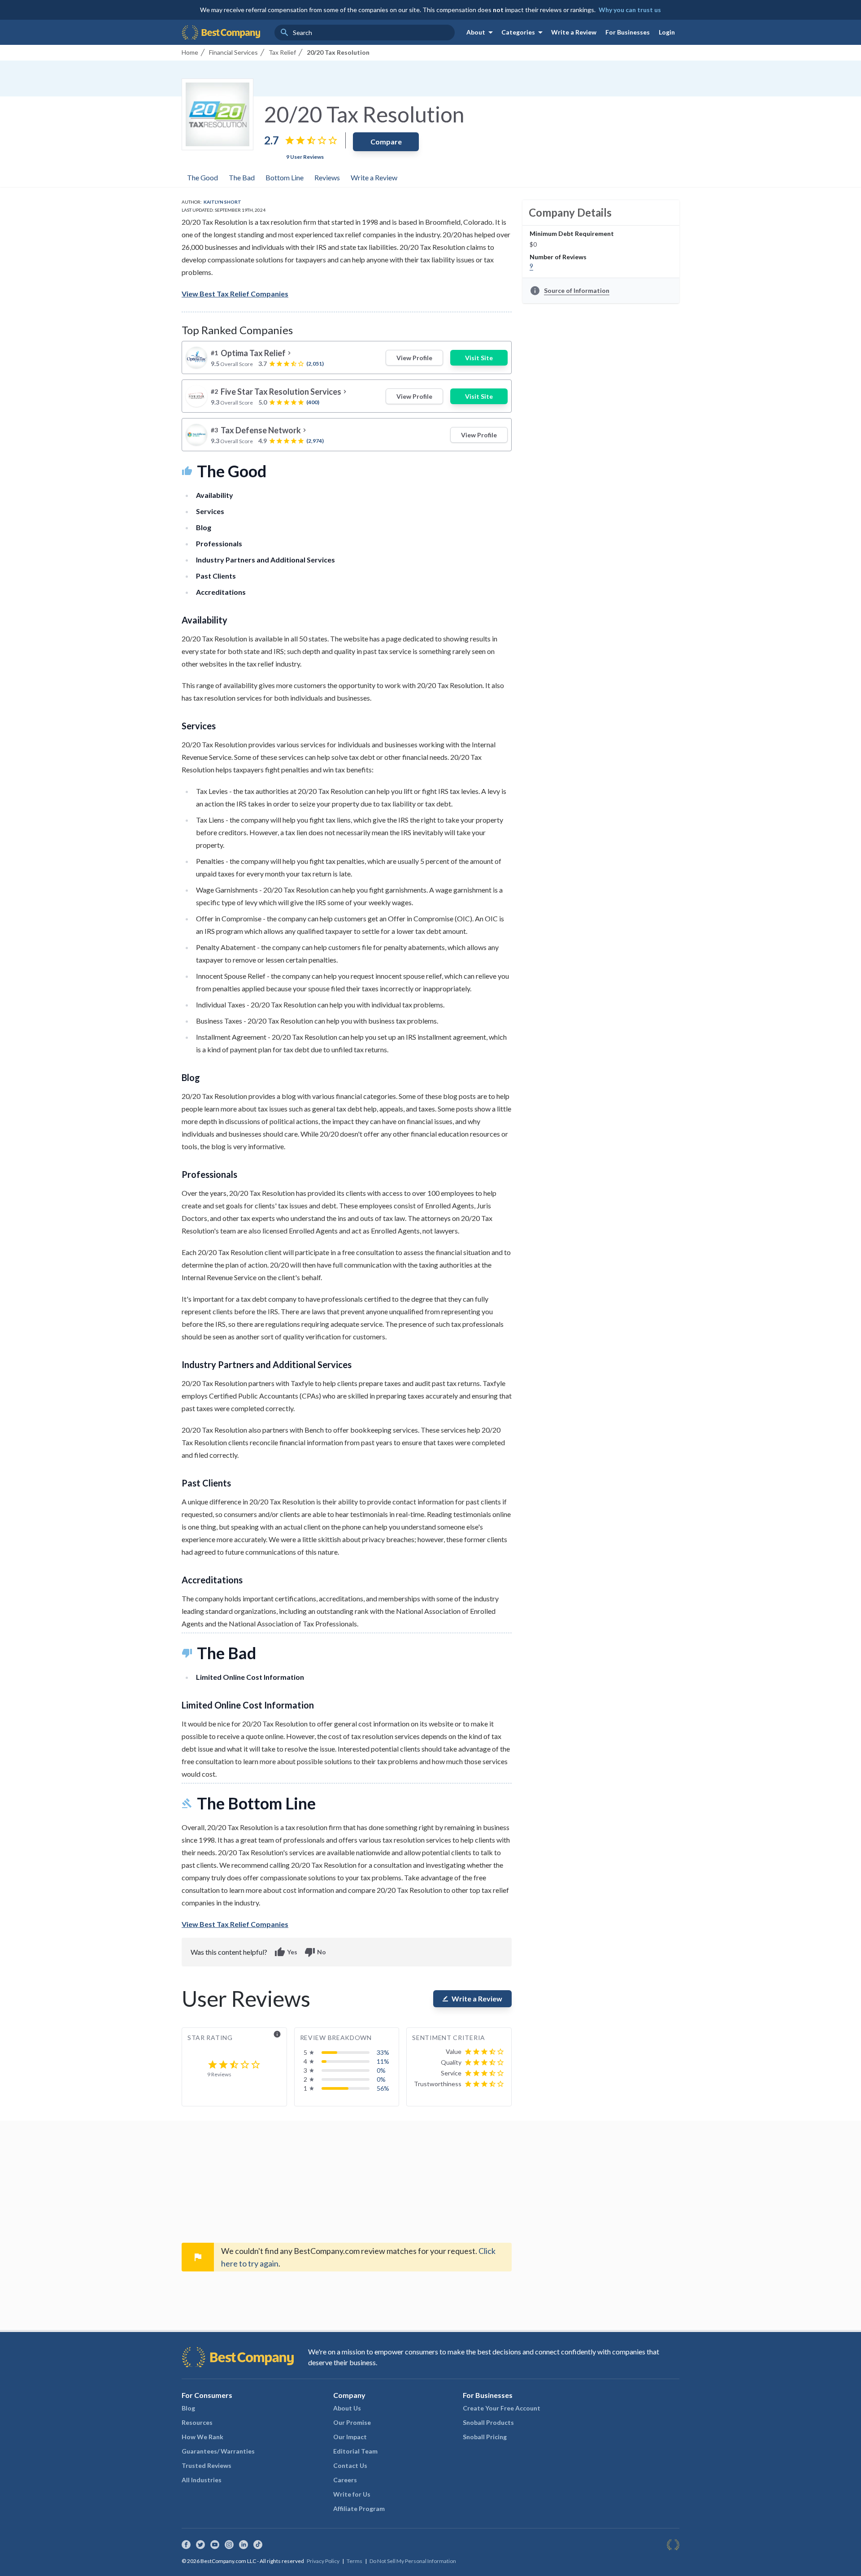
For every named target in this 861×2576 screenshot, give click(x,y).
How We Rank (202, 2437)
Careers (345, 2480)
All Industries (202, 2480)
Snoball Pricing (485, 2437)
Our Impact (350, 2437)
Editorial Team (355, 2451)
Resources (197, 2422)
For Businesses (628, 32)
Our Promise (352, 2422)
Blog (188, 2408)
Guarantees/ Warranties (218, 2451)
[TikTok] (258, 2545)
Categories (524, 32)
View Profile (414, 358)
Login (667, 32)
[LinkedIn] (244, 2545)
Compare (386, 142)
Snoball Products (488, 2422)
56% (383, 2088)
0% (381, 2070)
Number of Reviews (558, 257)
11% (383, 2061)
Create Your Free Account (502, 2408)
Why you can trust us (630, 10)
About (481, 32)
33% (383, 2052)
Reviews (327, 177)
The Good (202, 177)
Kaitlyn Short (222, 202)
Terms (354, 2561)
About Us (347, 2408)
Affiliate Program (359, 2508)
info (277, 2034)
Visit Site (479, 358)
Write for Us (352, 2494)
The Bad (242, 177)
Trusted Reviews (207, 2465)
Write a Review (574, 32)
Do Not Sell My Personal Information (413, 2561)
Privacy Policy (323, 2561)
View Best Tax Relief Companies (235, 294)
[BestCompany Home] (221, 32)
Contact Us (350, 2465)
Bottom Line (285, 177)
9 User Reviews (305, 157)
